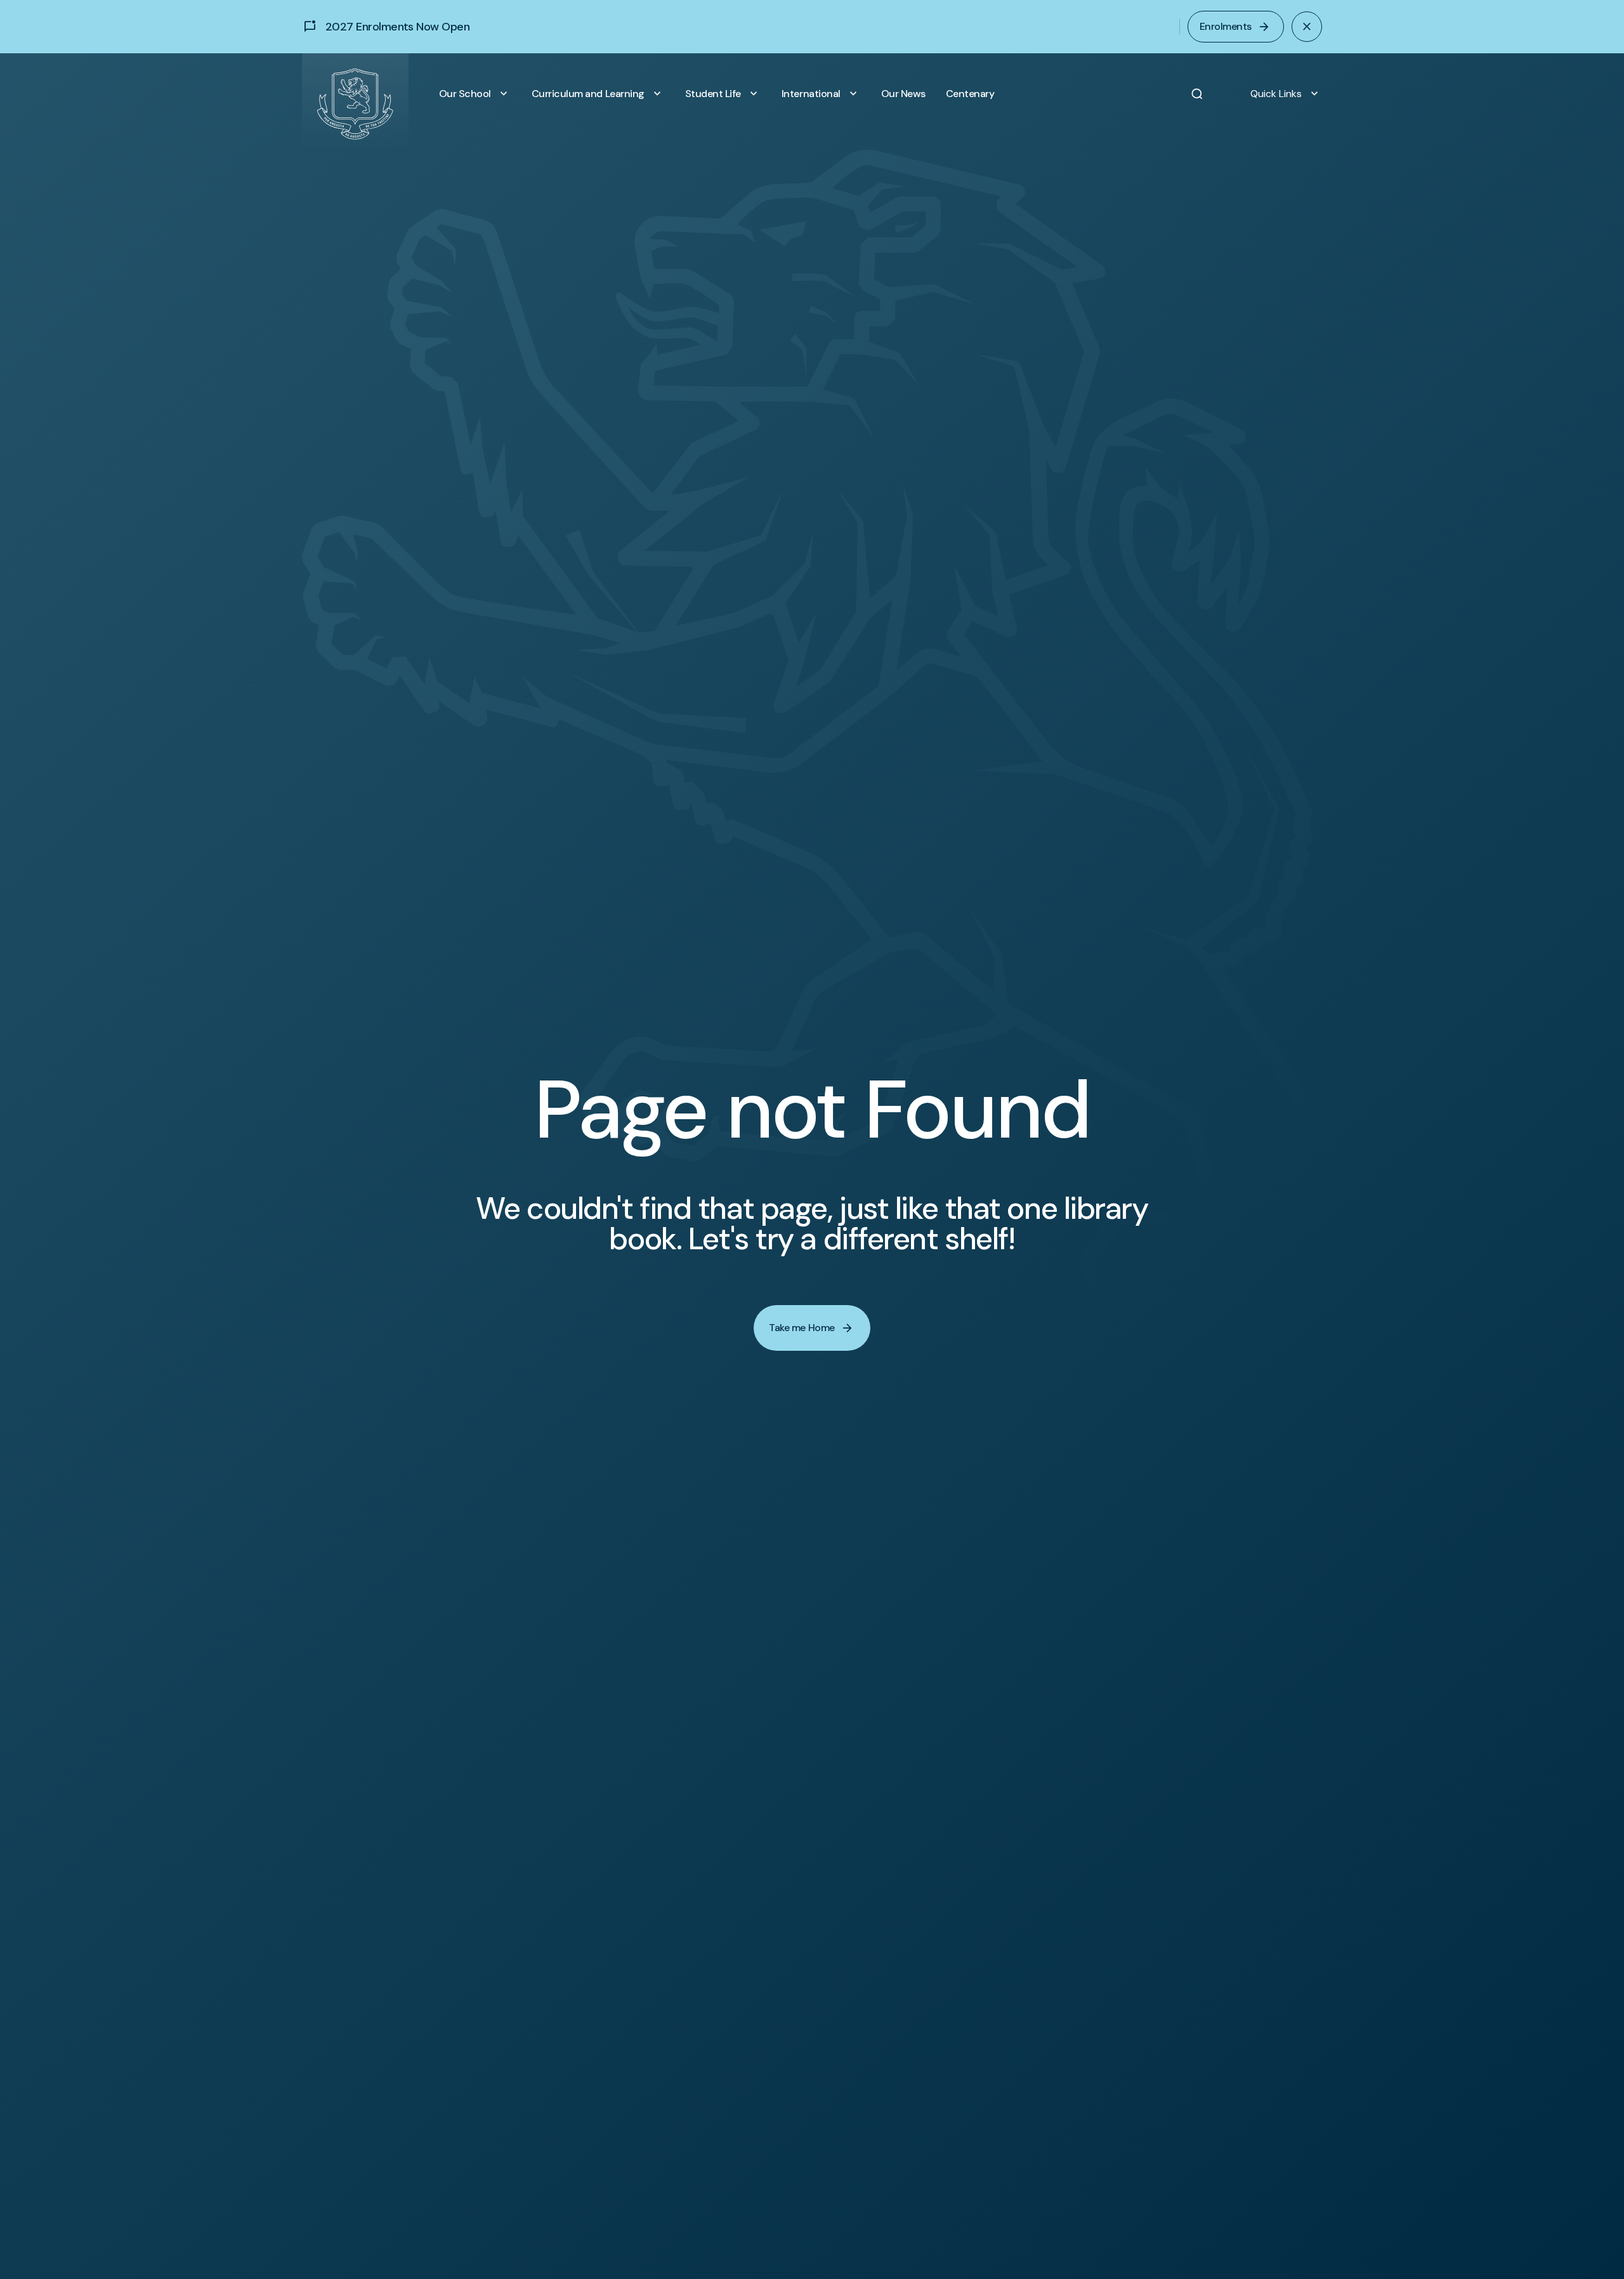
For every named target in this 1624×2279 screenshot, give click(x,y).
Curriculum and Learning (598, 94)
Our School (475, 94)
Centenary (970, 94)
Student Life (723, 94)
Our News (903, 94)
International (821, 94)
